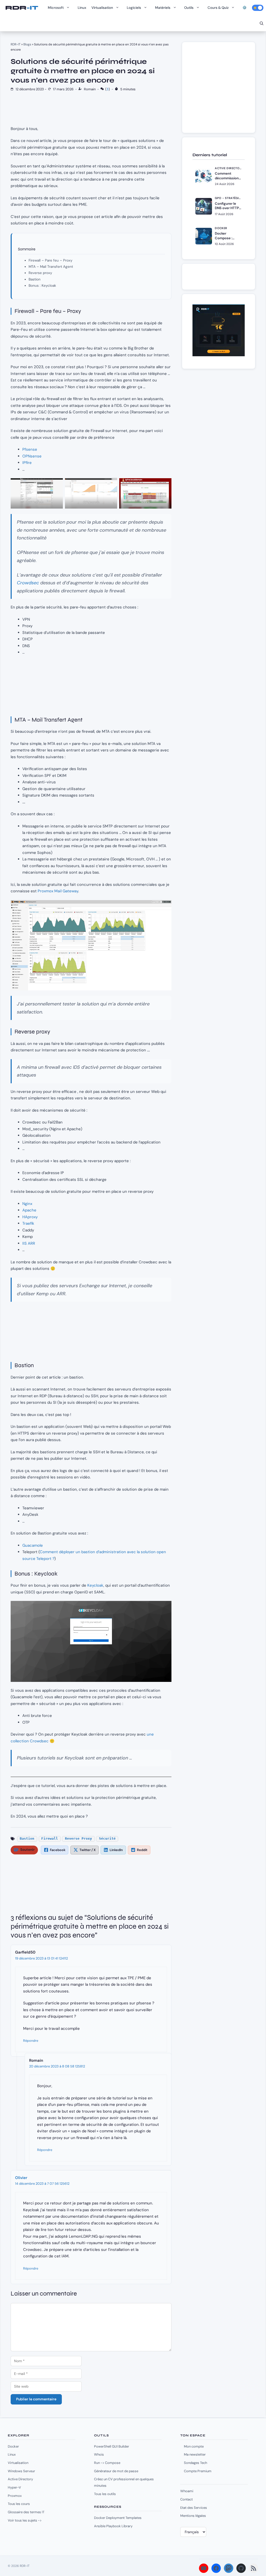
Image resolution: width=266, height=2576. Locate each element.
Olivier (21, 2178)
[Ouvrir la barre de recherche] (262, 23)
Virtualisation (102, 8)
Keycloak (95, 1585)
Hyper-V (14, 2487)
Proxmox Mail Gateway (57, 891)
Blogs (27, 44)
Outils (189, 8)
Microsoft (56, 8)
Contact (187, 2499)
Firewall (50, 1838)
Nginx (27, 1204)
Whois (99, 2454)
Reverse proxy (40, 273)
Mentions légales (193, 2516)
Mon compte (194, 2446)
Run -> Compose (107, 2463)
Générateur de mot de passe (116, 2471)
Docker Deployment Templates (118, 2518)
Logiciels (134, 8)
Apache (29, 1210)
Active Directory (20, 2479)
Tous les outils (105, 2494)
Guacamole (33, 1545)
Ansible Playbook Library (113, 2526)
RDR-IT (22, 8)
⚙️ (245, 8)
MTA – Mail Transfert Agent (51, 267)
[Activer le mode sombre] (258, 8)
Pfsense (30, 449)
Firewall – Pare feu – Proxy (51, 260)
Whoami (187, 2491)
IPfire (27, 463)
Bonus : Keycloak (42, 286)
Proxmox (15, 2496)
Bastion (35, 279)
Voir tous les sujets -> (25, 2520)
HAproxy (30, 1217)
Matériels (163, 8)
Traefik (28, 1223)
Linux (82, 8)
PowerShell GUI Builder (112, 2446)
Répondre (31, 2041)
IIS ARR (29, 1243)
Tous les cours (19, 2504)
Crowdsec (29, 583)
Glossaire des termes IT (26, 2512)
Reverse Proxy (78, 1838)
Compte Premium (198, 2471)
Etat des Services (194, 2508)
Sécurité (107, 1838)
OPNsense (32, 456)
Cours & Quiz (218, 8)
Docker (13, 2446)
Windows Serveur (21, 2471)
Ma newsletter (195, 2454)
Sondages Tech (195, 2463)
